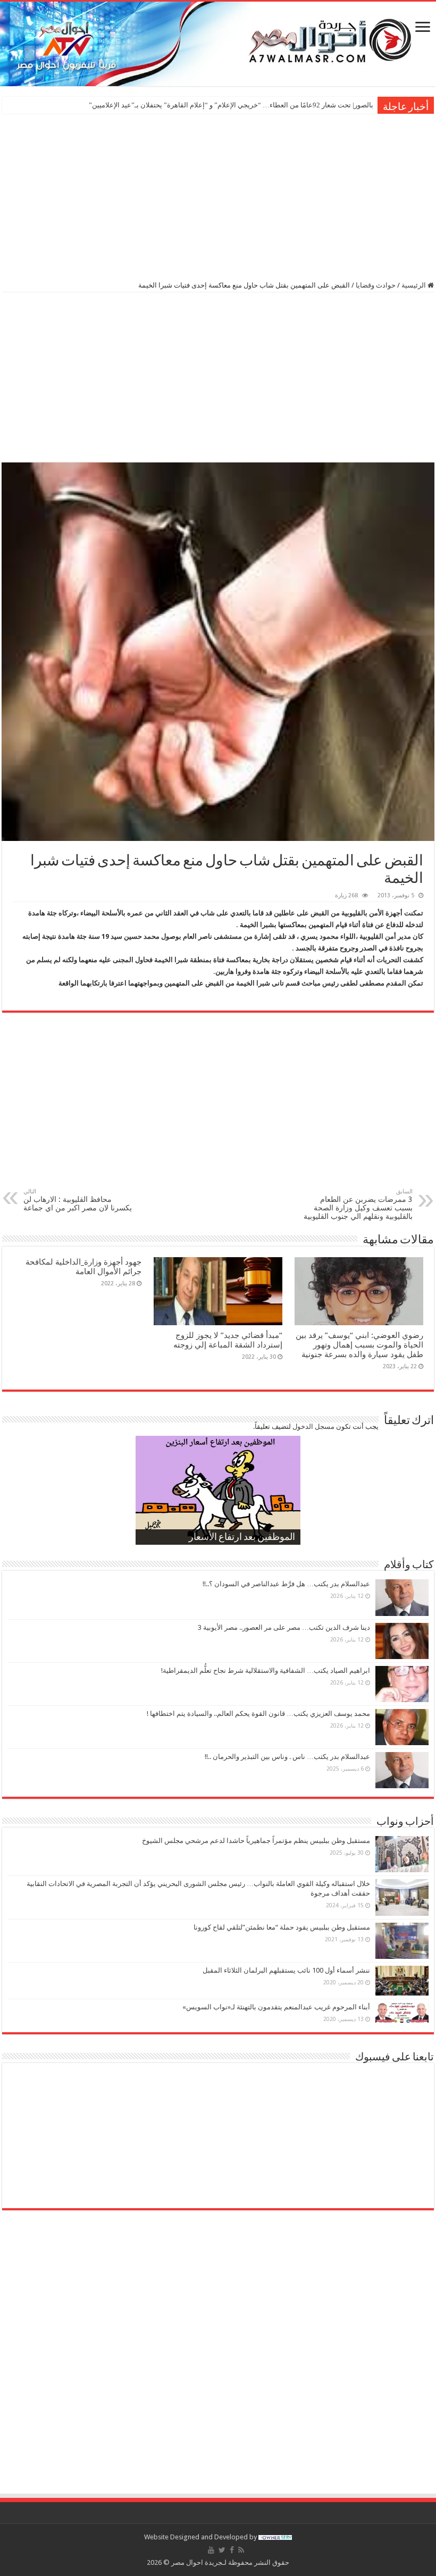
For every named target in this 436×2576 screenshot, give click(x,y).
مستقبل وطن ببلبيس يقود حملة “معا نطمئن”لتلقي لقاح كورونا (282, 1927)
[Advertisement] (218, 196)
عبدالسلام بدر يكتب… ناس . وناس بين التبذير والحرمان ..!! (287, 1757)
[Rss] (241, 2550)
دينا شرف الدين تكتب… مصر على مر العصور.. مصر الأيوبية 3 (284, 1627)
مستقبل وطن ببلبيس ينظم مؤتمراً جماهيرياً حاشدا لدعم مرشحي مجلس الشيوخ (256, 1841)
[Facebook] (232, 2550)
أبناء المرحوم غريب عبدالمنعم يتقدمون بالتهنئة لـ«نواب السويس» (276, 2007)
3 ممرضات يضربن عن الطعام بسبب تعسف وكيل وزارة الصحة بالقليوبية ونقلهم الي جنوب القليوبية (358, 1204)
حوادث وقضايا (376, 285)
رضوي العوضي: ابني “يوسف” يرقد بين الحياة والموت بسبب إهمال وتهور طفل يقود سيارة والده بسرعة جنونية (359, 1345)
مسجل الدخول (313, 1426)
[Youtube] (211, 2550)
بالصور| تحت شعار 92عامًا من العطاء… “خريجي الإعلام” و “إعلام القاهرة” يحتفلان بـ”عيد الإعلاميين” (231, 105)
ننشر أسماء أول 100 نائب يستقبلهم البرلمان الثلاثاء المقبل (286, 1970)
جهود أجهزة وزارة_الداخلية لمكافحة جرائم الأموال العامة (83, 1267)
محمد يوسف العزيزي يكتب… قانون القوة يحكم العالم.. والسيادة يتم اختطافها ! (258, 1714)
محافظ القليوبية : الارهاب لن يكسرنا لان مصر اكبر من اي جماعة (78, 1200)
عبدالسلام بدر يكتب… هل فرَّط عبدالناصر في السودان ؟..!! (286, 1584)
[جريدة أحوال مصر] (218, 44)
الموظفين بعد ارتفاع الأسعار (242, 1538)
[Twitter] (222, 2550)
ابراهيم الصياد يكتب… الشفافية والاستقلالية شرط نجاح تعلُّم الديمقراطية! (266, 1670)
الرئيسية (414, 285)
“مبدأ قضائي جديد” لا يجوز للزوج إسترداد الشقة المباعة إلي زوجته (227, 1340)
